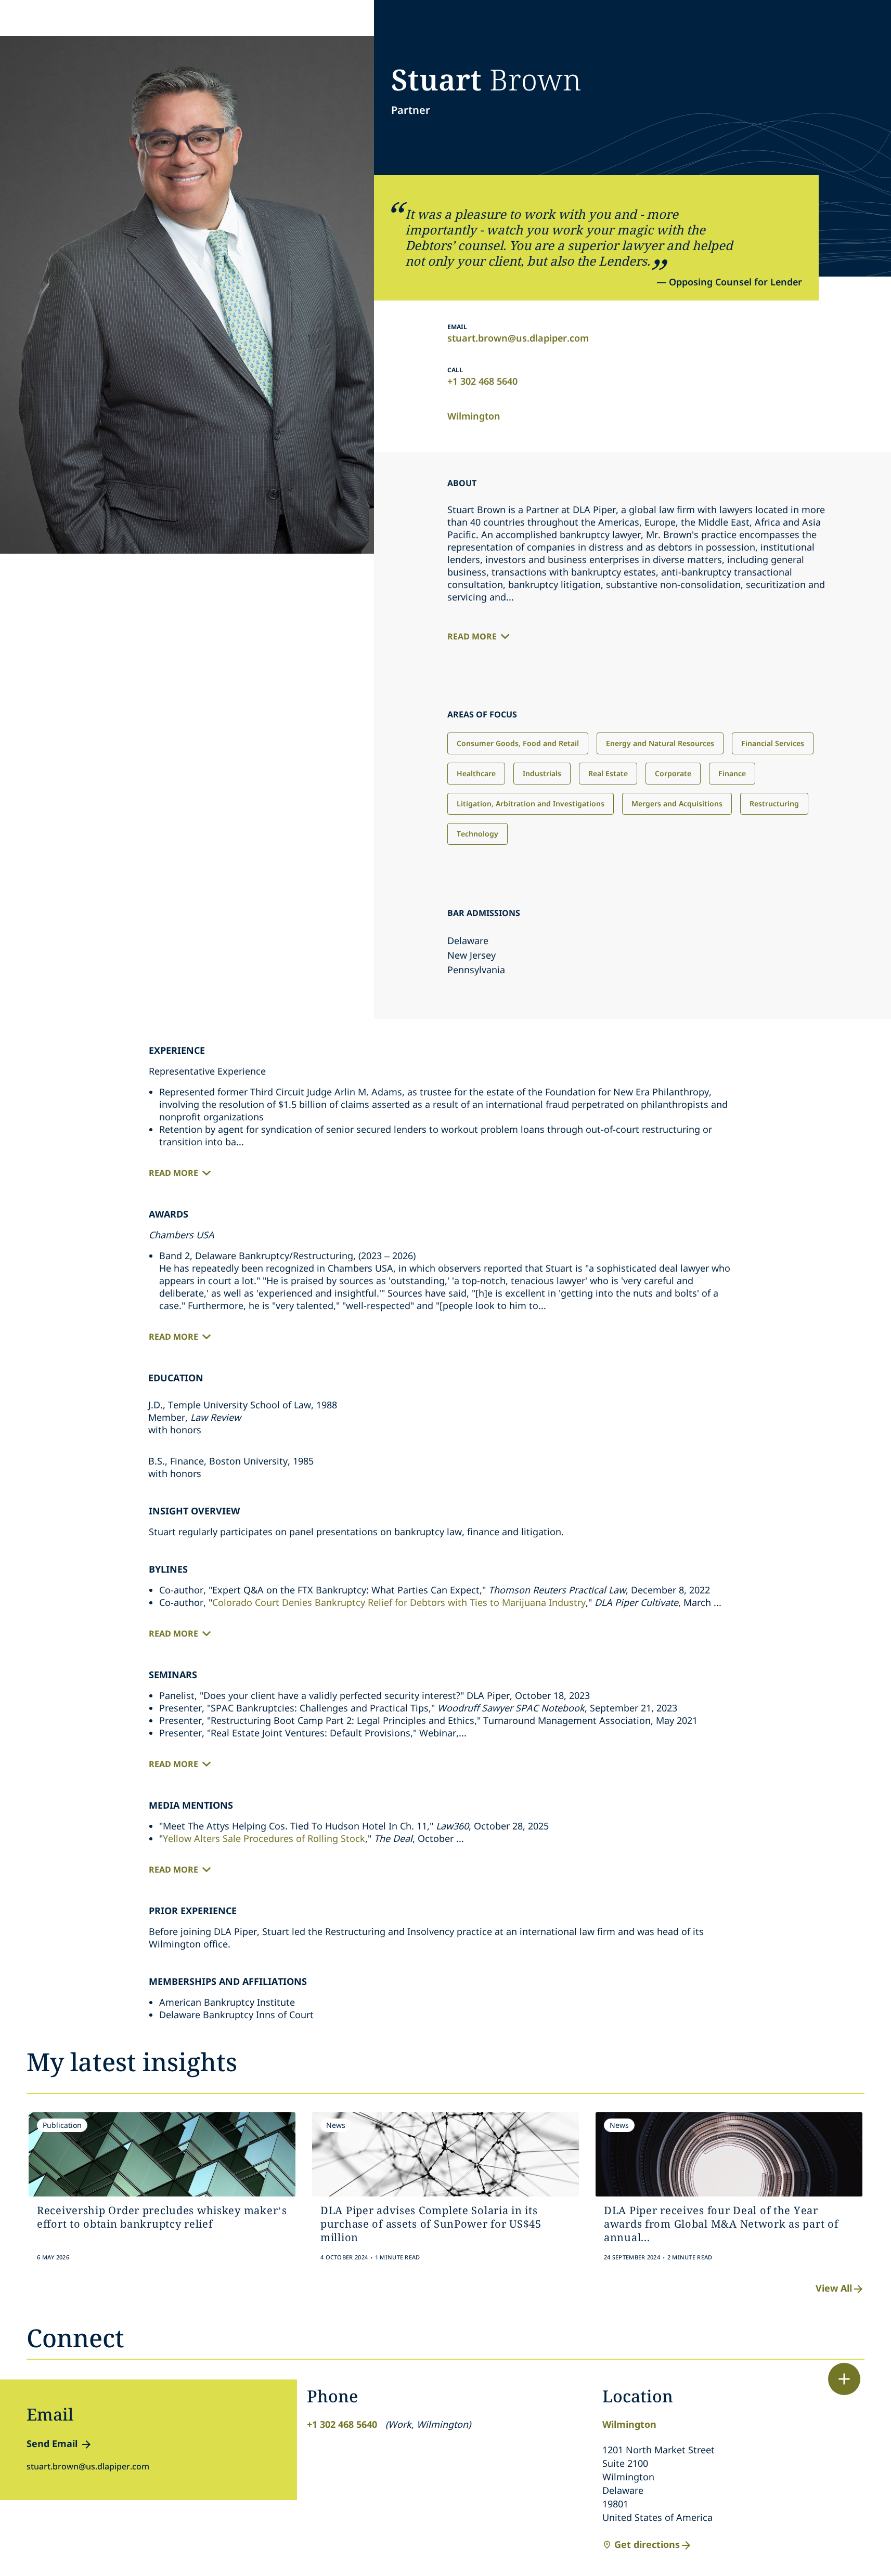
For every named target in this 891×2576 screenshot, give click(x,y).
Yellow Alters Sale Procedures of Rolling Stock (264, 1838)
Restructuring (774, 803)
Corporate (673, 773)
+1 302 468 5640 (482, 381)
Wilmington (474, 416)
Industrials (542, 773)
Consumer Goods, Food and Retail (518, 743)
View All (834, 2288)
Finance (732, 773)
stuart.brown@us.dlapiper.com (518, 338)
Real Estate (608, 773)
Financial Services (773, 743)
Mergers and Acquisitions (677, 803)
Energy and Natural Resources (660, 743)
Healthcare (476, 773)
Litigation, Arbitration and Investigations (531, 803)
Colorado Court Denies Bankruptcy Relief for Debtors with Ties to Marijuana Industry (399, 1602)
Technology (477, 834)
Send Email (52, 2443)
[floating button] (844, 2379)
